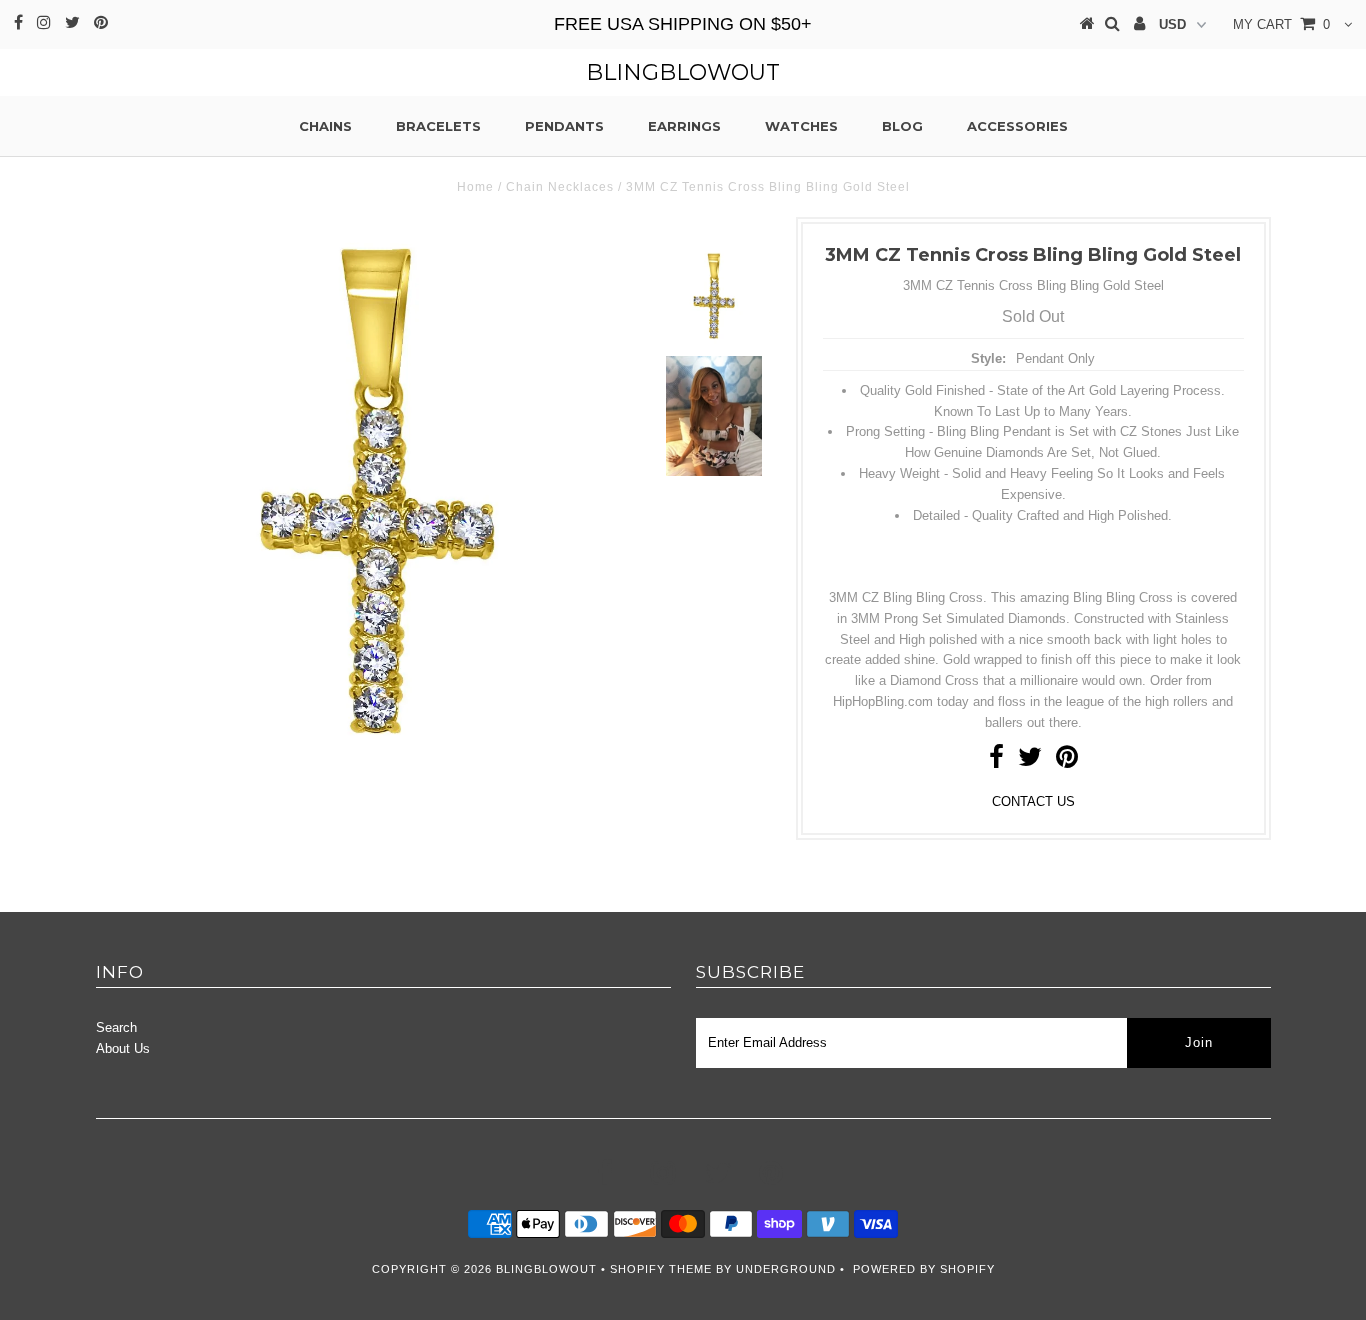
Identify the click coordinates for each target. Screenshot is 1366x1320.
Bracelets (438, 126)
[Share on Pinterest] (1067, 761)
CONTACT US (1033, 801)
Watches (801, 126)
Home (475, 187)
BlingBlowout (683, 72)
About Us (123, 1048)
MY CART (1281, 24)
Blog (902, 126)
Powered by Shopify (924, 1269)
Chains (325, 126)
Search (116, 1027)
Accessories (1017, 126)
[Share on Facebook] (996, 761)
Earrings (684, 126)
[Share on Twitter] (1030, 761)
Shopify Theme (661, 1269)
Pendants (564, 126)
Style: (988, 358)
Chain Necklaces (560, 187)
